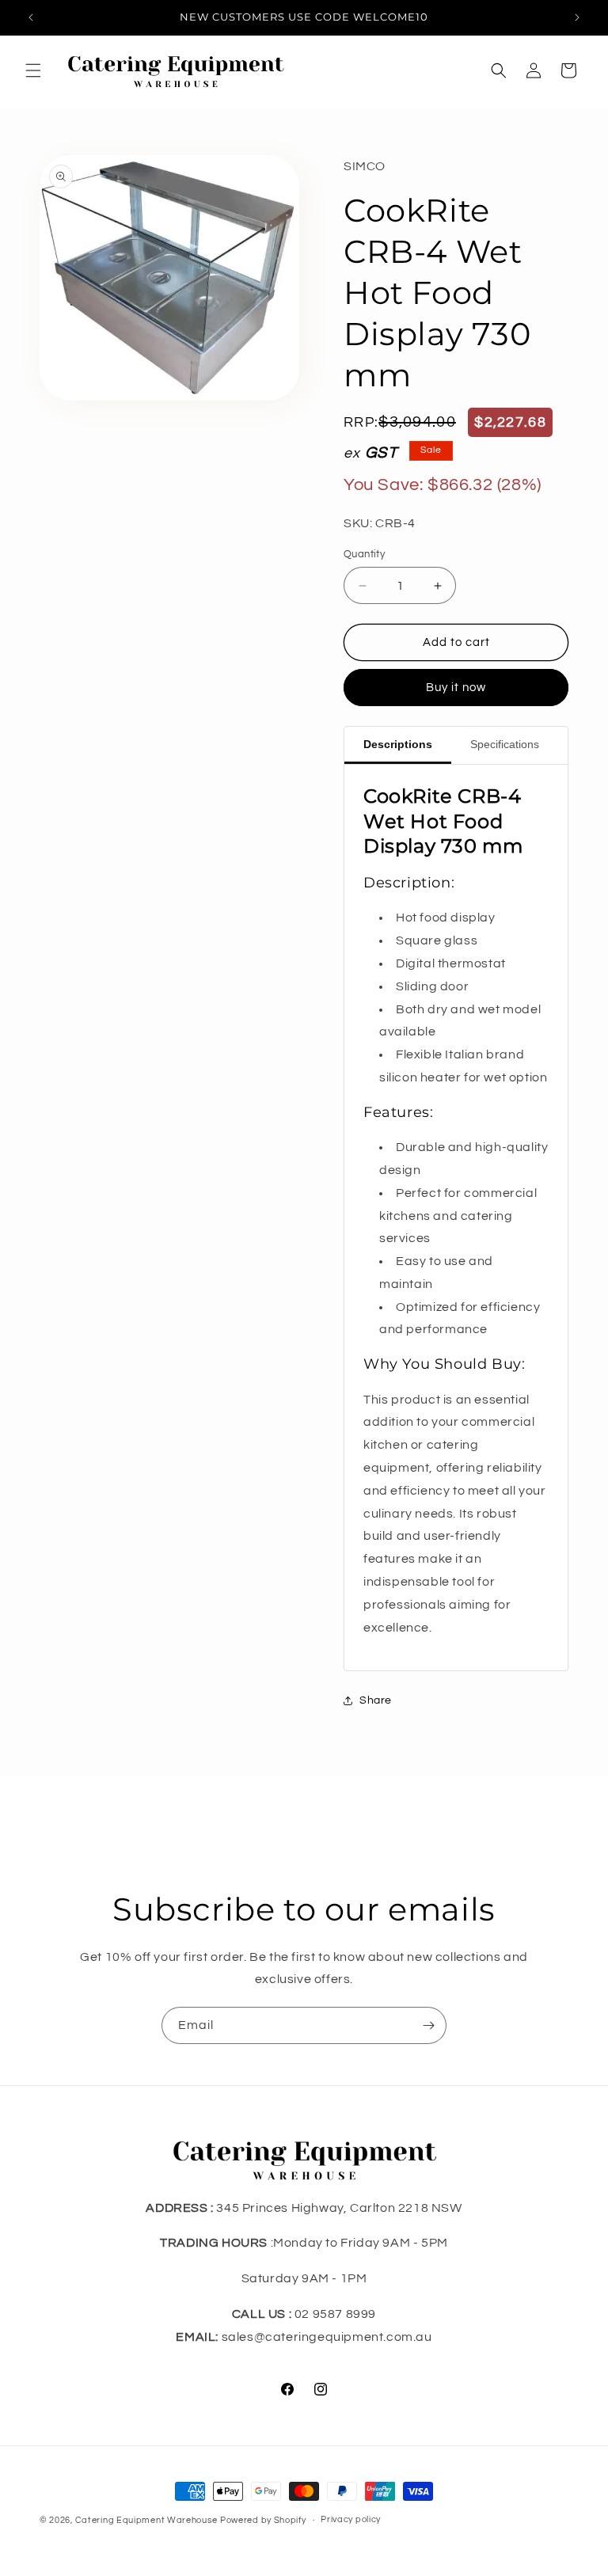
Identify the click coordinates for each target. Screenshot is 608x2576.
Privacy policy (351, 2519)
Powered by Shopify (263, 2520)
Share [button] (376, 1700)
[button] (33, 70)
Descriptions (398, 744)
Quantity (364, 554)
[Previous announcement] (31, 17)
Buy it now (456, 688)
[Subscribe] (428, 2025)
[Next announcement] (577, 17)
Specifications (505, 744)
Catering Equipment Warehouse (146, 2520)
